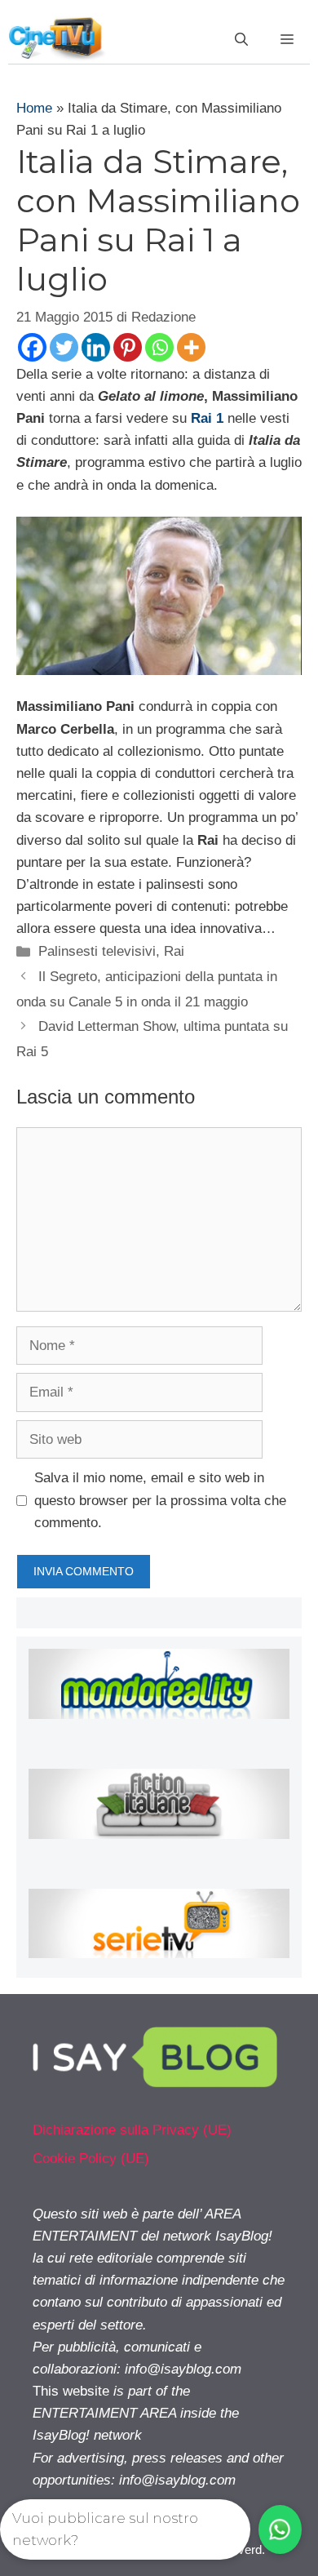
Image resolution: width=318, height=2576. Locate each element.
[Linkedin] (96, 347)
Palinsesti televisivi (97, 951)
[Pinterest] (128, 347)
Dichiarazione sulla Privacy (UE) (132, 2130)
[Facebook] (32, 347)
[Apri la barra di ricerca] (241, 40)
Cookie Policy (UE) (91, 2159)
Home (34, 108)
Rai (174, 951)
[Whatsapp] (159, 347)
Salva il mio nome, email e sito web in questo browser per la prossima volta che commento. (160, 1500)
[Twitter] (64, 347)
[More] (191, 347)
